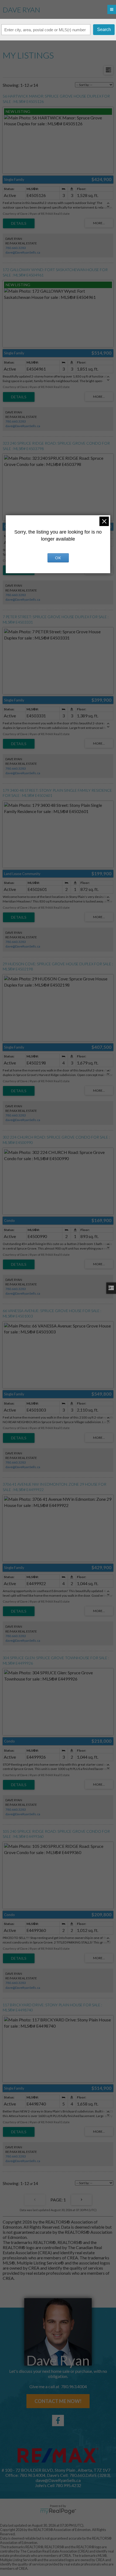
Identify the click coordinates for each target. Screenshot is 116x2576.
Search (104, 30)
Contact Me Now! (58, 2401)
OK (58, 558)
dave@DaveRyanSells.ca (23, 252)
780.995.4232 (68, 2485)
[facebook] (58, 2421)
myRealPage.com (58, 2511)
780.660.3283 (16, 248)
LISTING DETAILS (19, 223)
